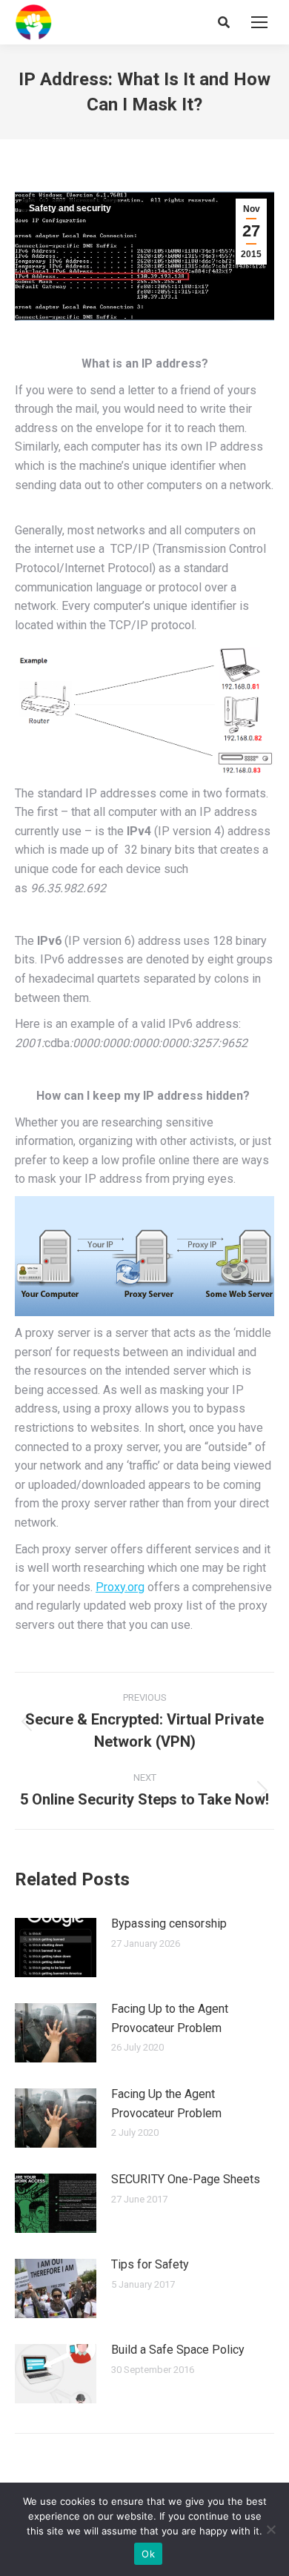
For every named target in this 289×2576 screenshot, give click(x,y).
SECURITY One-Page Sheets (186, 2179)
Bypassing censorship (169, 1923)
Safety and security (70, 208)
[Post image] (56, 1948)
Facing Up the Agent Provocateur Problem (166, 2104)
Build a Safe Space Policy (178, 2350)
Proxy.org (120, 1587)
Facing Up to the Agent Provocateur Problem (170, 2018)
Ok (148, 2554)
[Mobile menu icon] (259, 22)
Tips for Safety (150, 2264)
